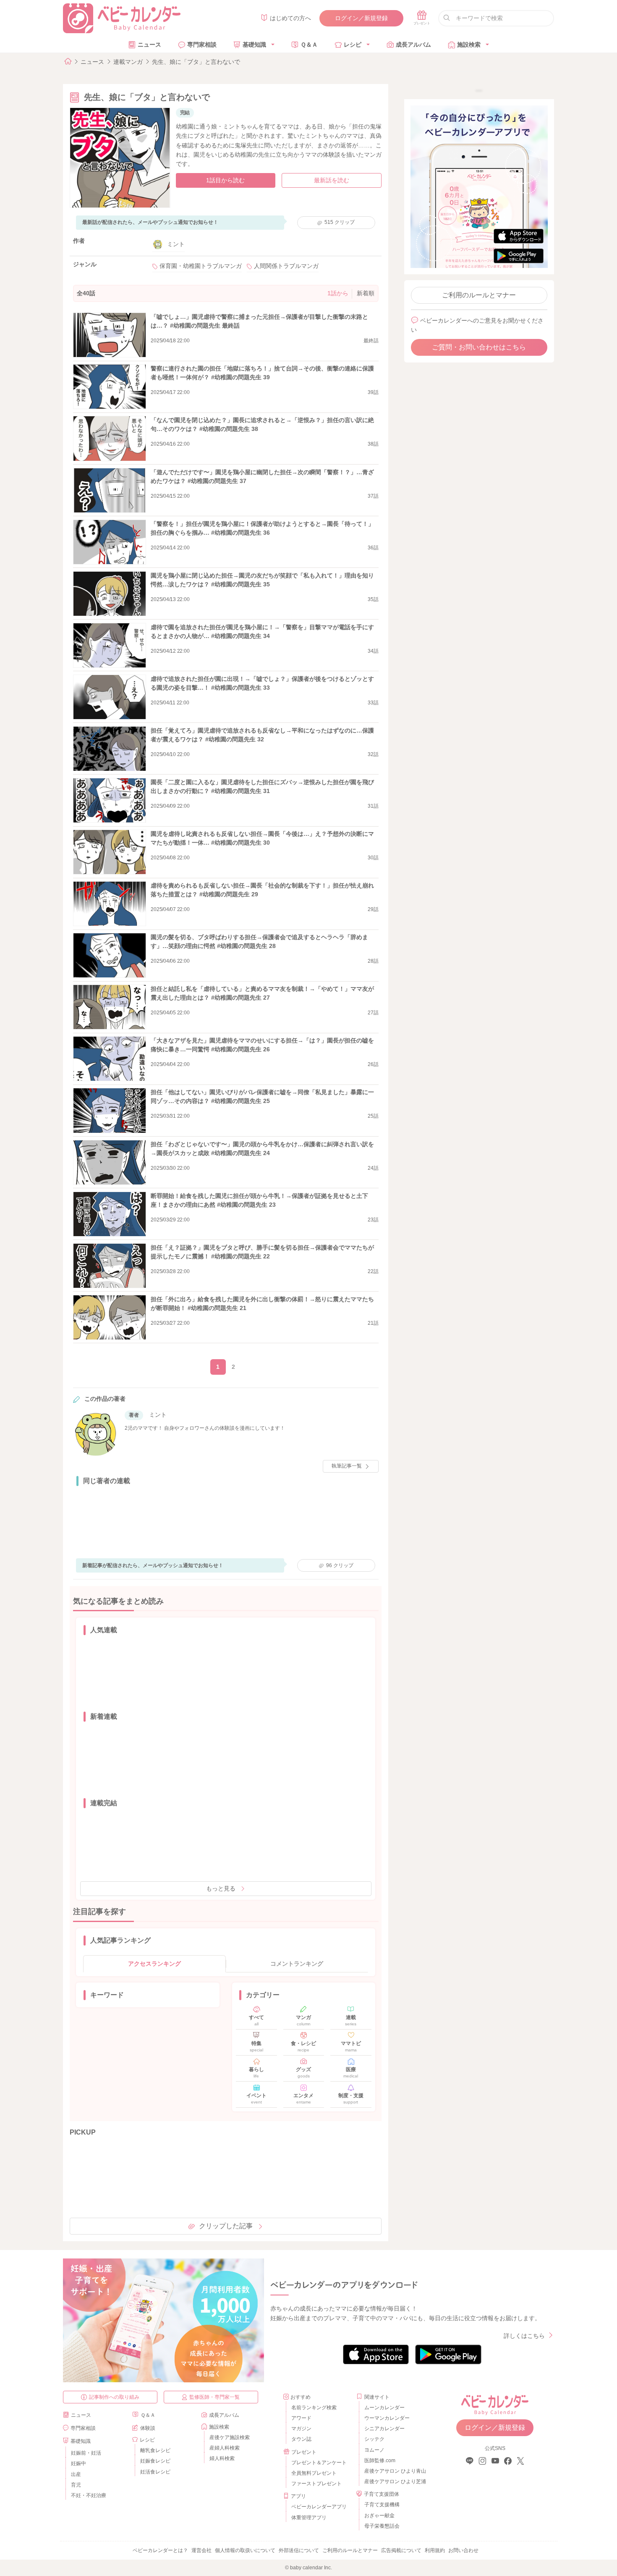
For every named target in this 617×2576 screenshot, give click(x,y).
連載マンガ (128, 62)
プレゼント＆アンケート (319, 2463)
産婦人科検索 (225, 2448)
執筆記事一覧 (347, 1466)
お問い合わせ (463, 2550)
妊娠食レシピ (155, 2461)
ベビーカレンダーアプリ (319, 2507)
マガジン (301, 2429)
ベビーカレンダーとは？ (160, 2550)
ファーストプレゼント (316, 2484)
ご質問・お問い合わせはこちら (479, 347)
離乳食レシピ (155, 2450)
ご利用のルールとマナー (479, 295)
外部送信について (299, 2550)
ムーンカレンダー (384, 2408)
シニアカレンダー (384, 2429)
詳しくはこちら (524, 2336)
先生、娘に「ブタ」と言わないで (196, 62)
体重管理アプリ (309, 2518)
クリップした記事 (226, 2226)
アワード (301, 2418)
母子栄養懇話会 (382, 2526)
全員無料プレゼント (314, 2473)
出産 (76, 2474)
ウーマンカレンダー (387, 2418)
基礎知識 (254, 45)
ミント (176, 244)
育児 (76, 2485)
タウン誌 (301, 2439)
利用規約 (435, 2550)
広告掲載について (401, 2550)
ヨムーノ (374, 2450)
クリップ (340, 222)
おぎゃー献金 (379, 2516)
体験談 (148, 2428)
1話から (338, 293)
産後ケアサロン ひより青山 (394, 2471)
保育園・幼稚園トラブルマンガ (201, 266)
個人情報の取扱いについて (245, 2550)
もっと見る (221, 1888)
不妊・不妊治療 (89, 2495)
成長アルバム (413, 45)
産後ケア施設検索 (230, 2437)
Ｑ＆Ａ (309, 45)
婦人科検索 (222, 2458)
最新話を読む (332, 180)
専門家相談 (202, 45)
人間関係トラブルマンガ (286, 266)
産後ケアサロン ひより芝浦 (394, 2481)
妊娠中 (78, 2463)
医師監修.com (380, 2460)
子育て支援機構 (382, 2505)
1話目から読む (225, 180)
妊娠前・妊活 (86, 2453)
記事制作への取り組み (114, 2397)
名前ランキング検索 (314, 2408)
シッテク (374, 2439)
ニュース (149, 45)
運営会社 (201, 2550)
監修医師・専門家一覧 (214, 2397)
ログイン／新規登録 (361, 18)
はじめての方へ (290, 18)
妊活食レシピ (155, 2472)
